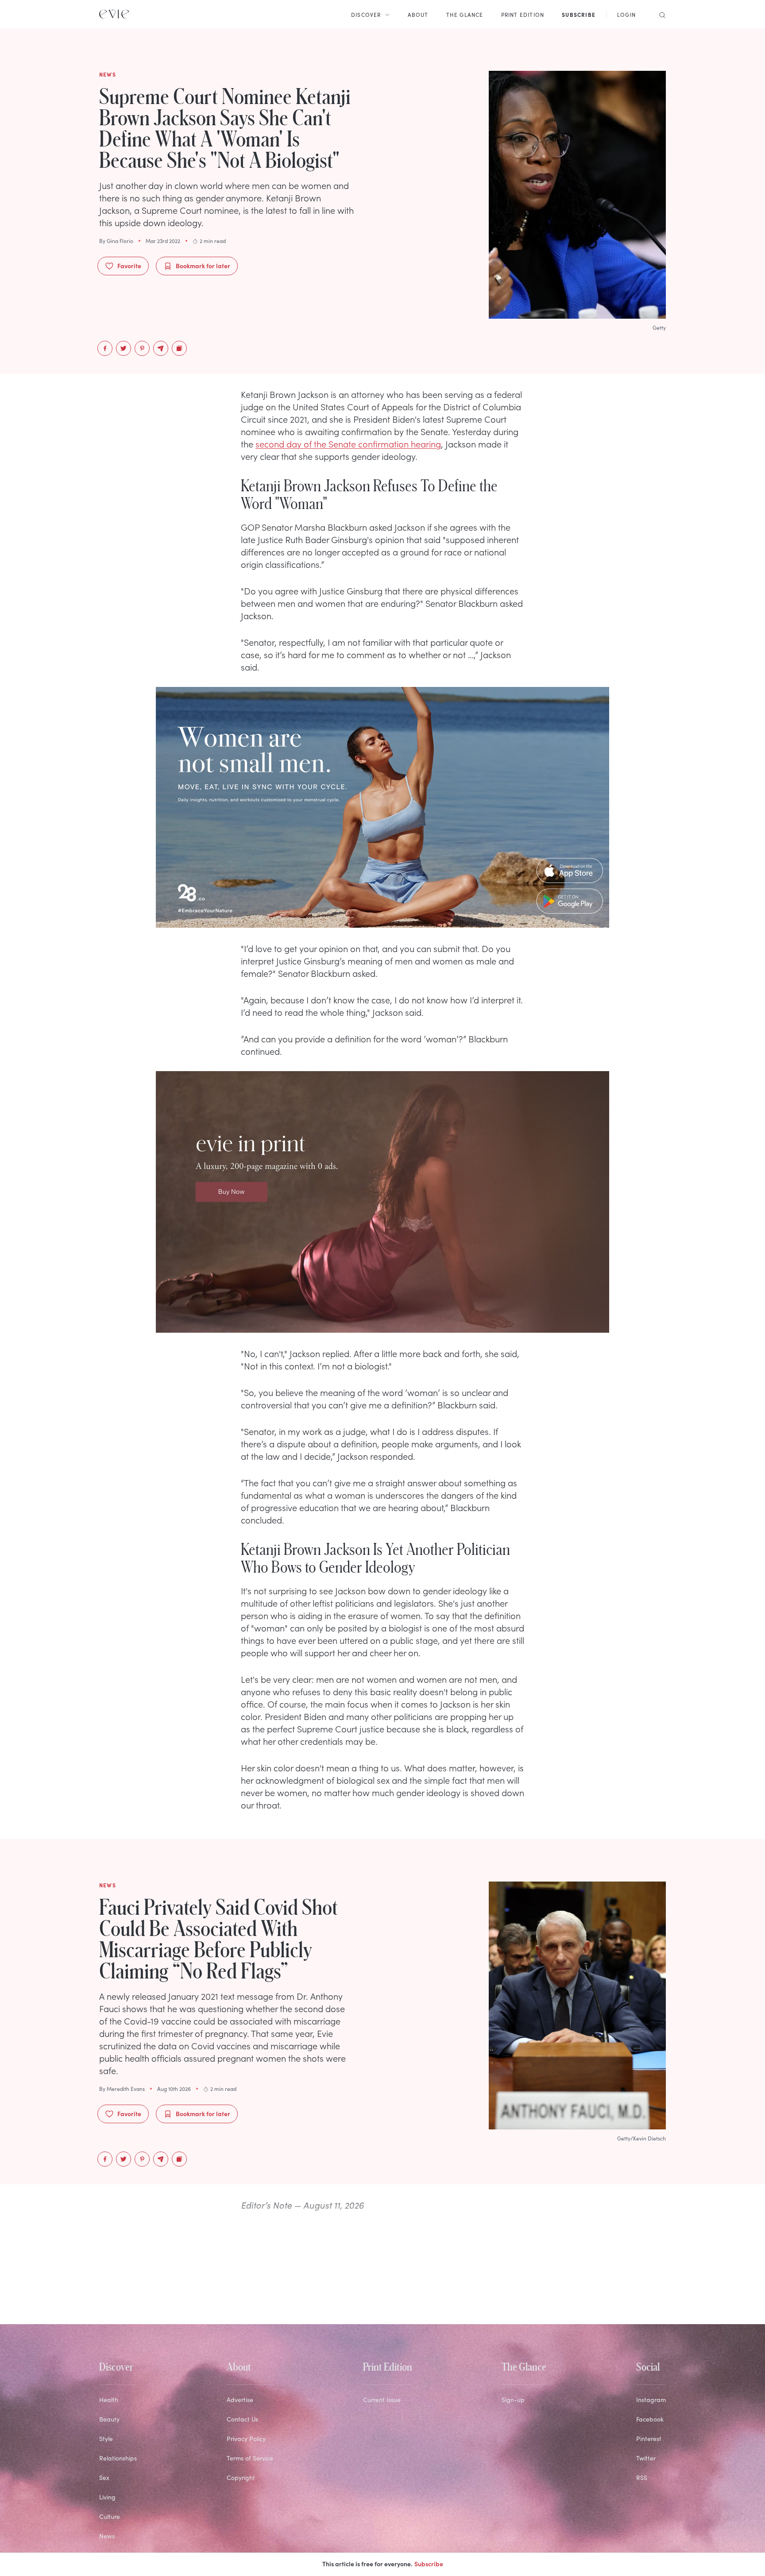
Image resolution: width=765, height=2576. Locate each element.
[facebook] (105, 348)
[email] (161, 348)
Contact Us (242, 2419)
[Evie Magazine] (114, 14)
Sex (104, 2478)
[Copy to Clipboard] (179, 348)
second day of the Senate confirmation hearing (348, 443)
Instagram (651, 2400)
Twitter (646, 2458)
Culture (110, 2516)
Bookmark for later (203, 266)
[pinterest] (142, 348)
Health (109, 2400)
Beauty (109, 2419)
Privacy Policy (246, 2439)
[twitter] (124, 348)
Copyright (241, 2478)
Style (106, 2439)
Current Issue (382, 2400)
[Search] (660, 14)
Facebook (650, 2419)
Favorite (129, 266)
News (107, 2536)
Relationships (118, 2458)
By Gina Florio (116, 241)
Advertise (240, 2400)
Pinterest (649, 2439)
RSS (642, 2478)
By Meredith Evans (122, 2089)
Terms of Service (250, 2458)
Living (107, 2497)
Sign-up (513, 2400)
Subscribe (429, 2564)
